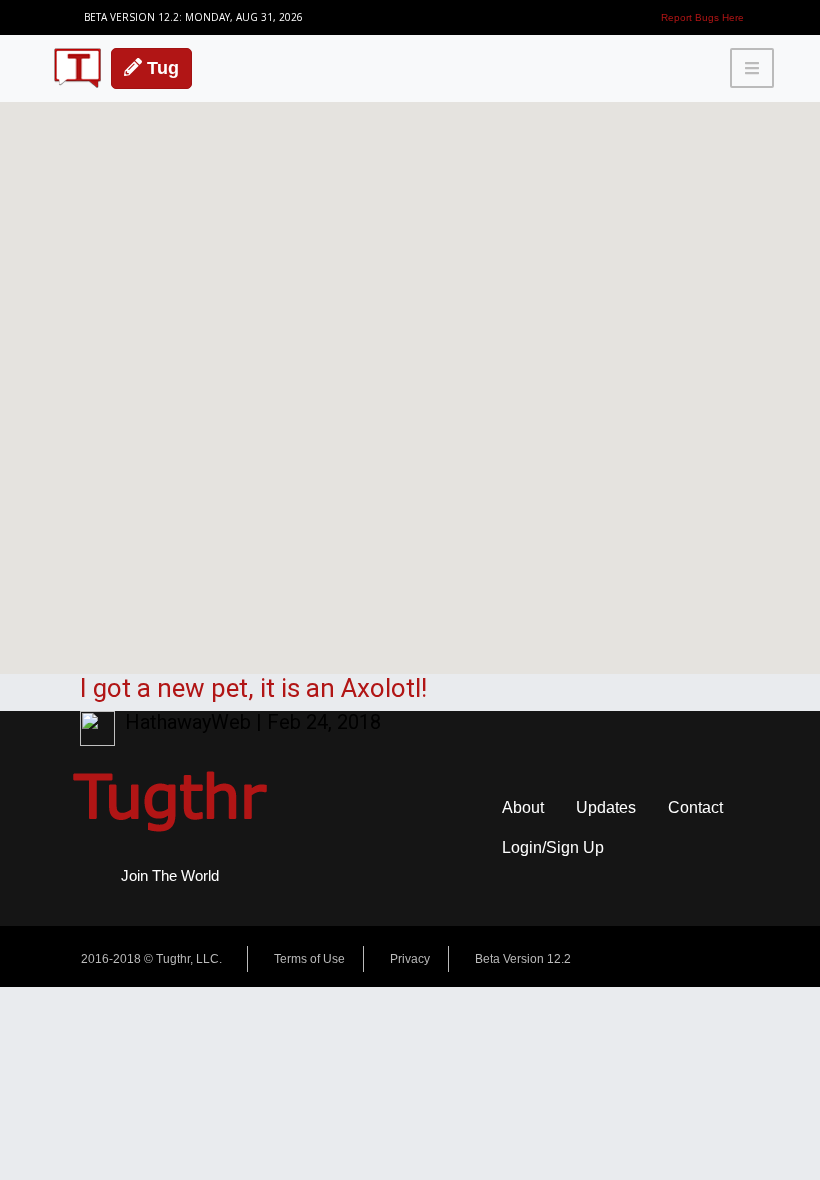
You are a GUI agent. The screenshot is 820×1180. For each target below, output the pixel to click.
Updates (606, 807)
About (523, 807)
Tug (160, 68)
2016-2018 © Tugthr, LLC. (151, 959)
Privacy (410, 959)
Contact (695, 807)
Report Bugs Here (702, 17)
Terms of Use (309, 959)
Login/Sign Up (553, 847)
